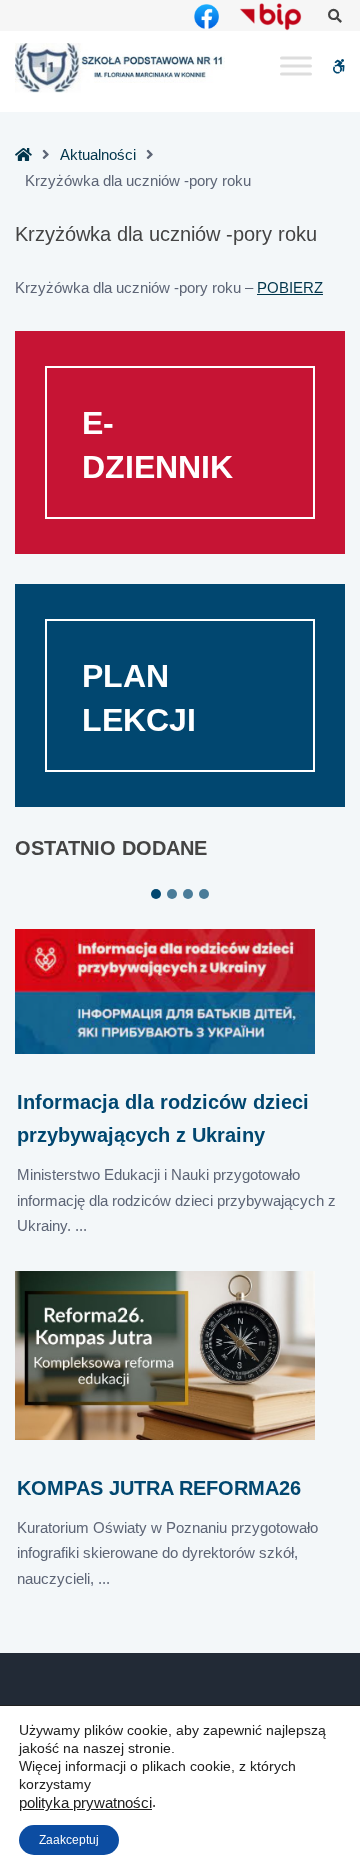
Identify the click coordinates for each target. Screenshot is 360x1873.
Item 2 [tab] (172, 894)
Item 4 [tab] (204, 894)
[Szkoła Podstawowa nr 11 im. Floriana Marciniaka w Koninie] (120, 67)
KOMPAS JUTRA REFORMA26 (159, 1488)
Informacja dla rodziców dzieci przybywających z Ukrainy (163, 1118)
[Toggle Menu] (296, 66)
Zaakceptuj (69, 1840)
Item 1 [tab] (156, 894)
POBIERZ (290, 287)
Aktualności (98, 154)
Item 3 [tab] (188, 894)
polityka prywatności (85, 1803)
